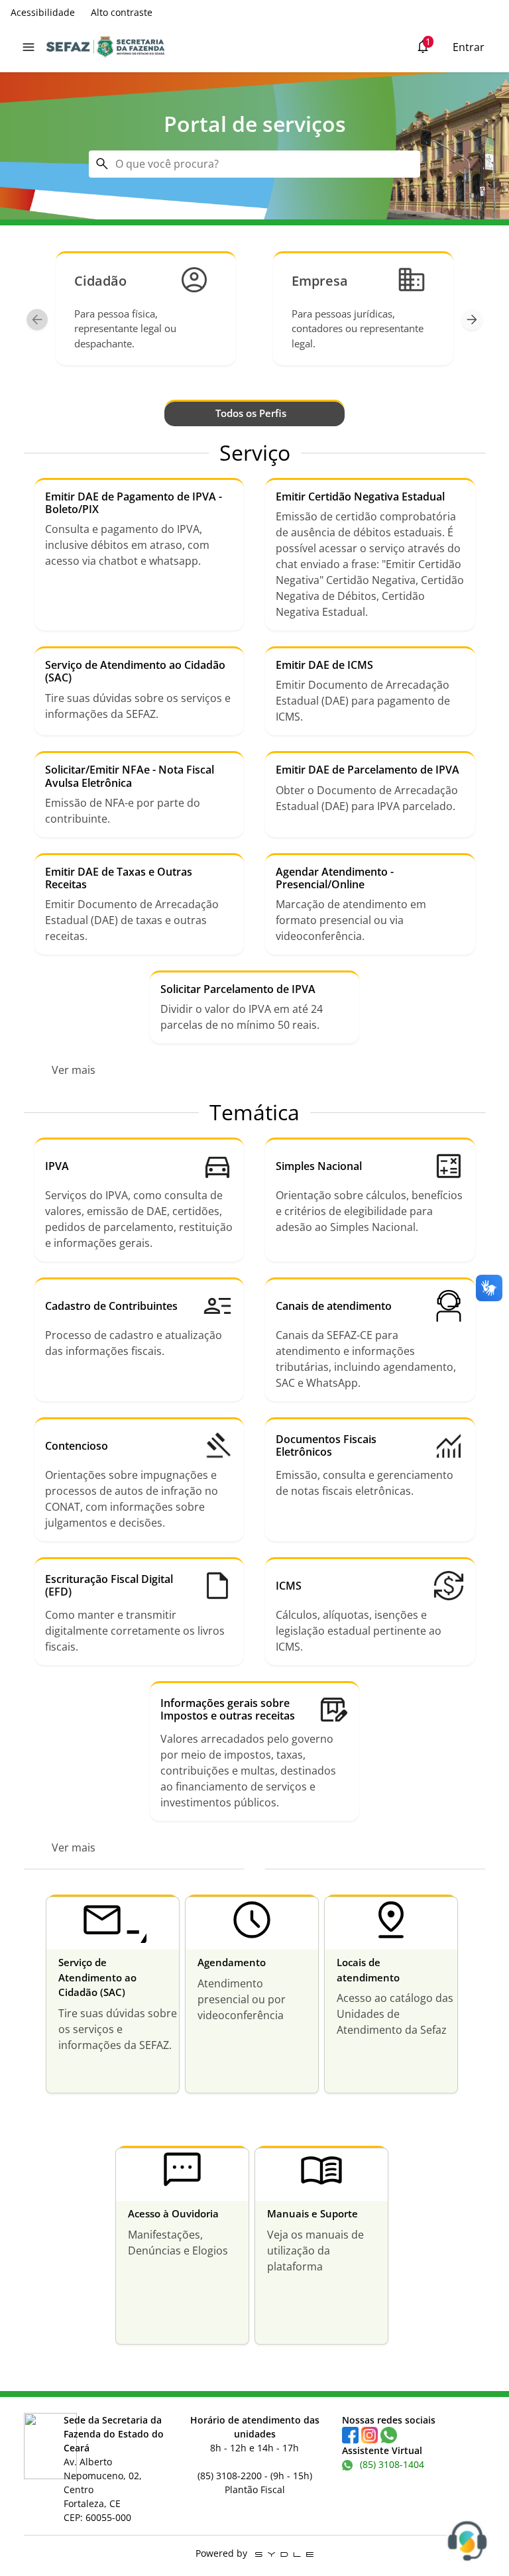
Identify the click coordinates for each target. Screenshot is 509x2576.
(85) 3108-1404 (390, 2464)
